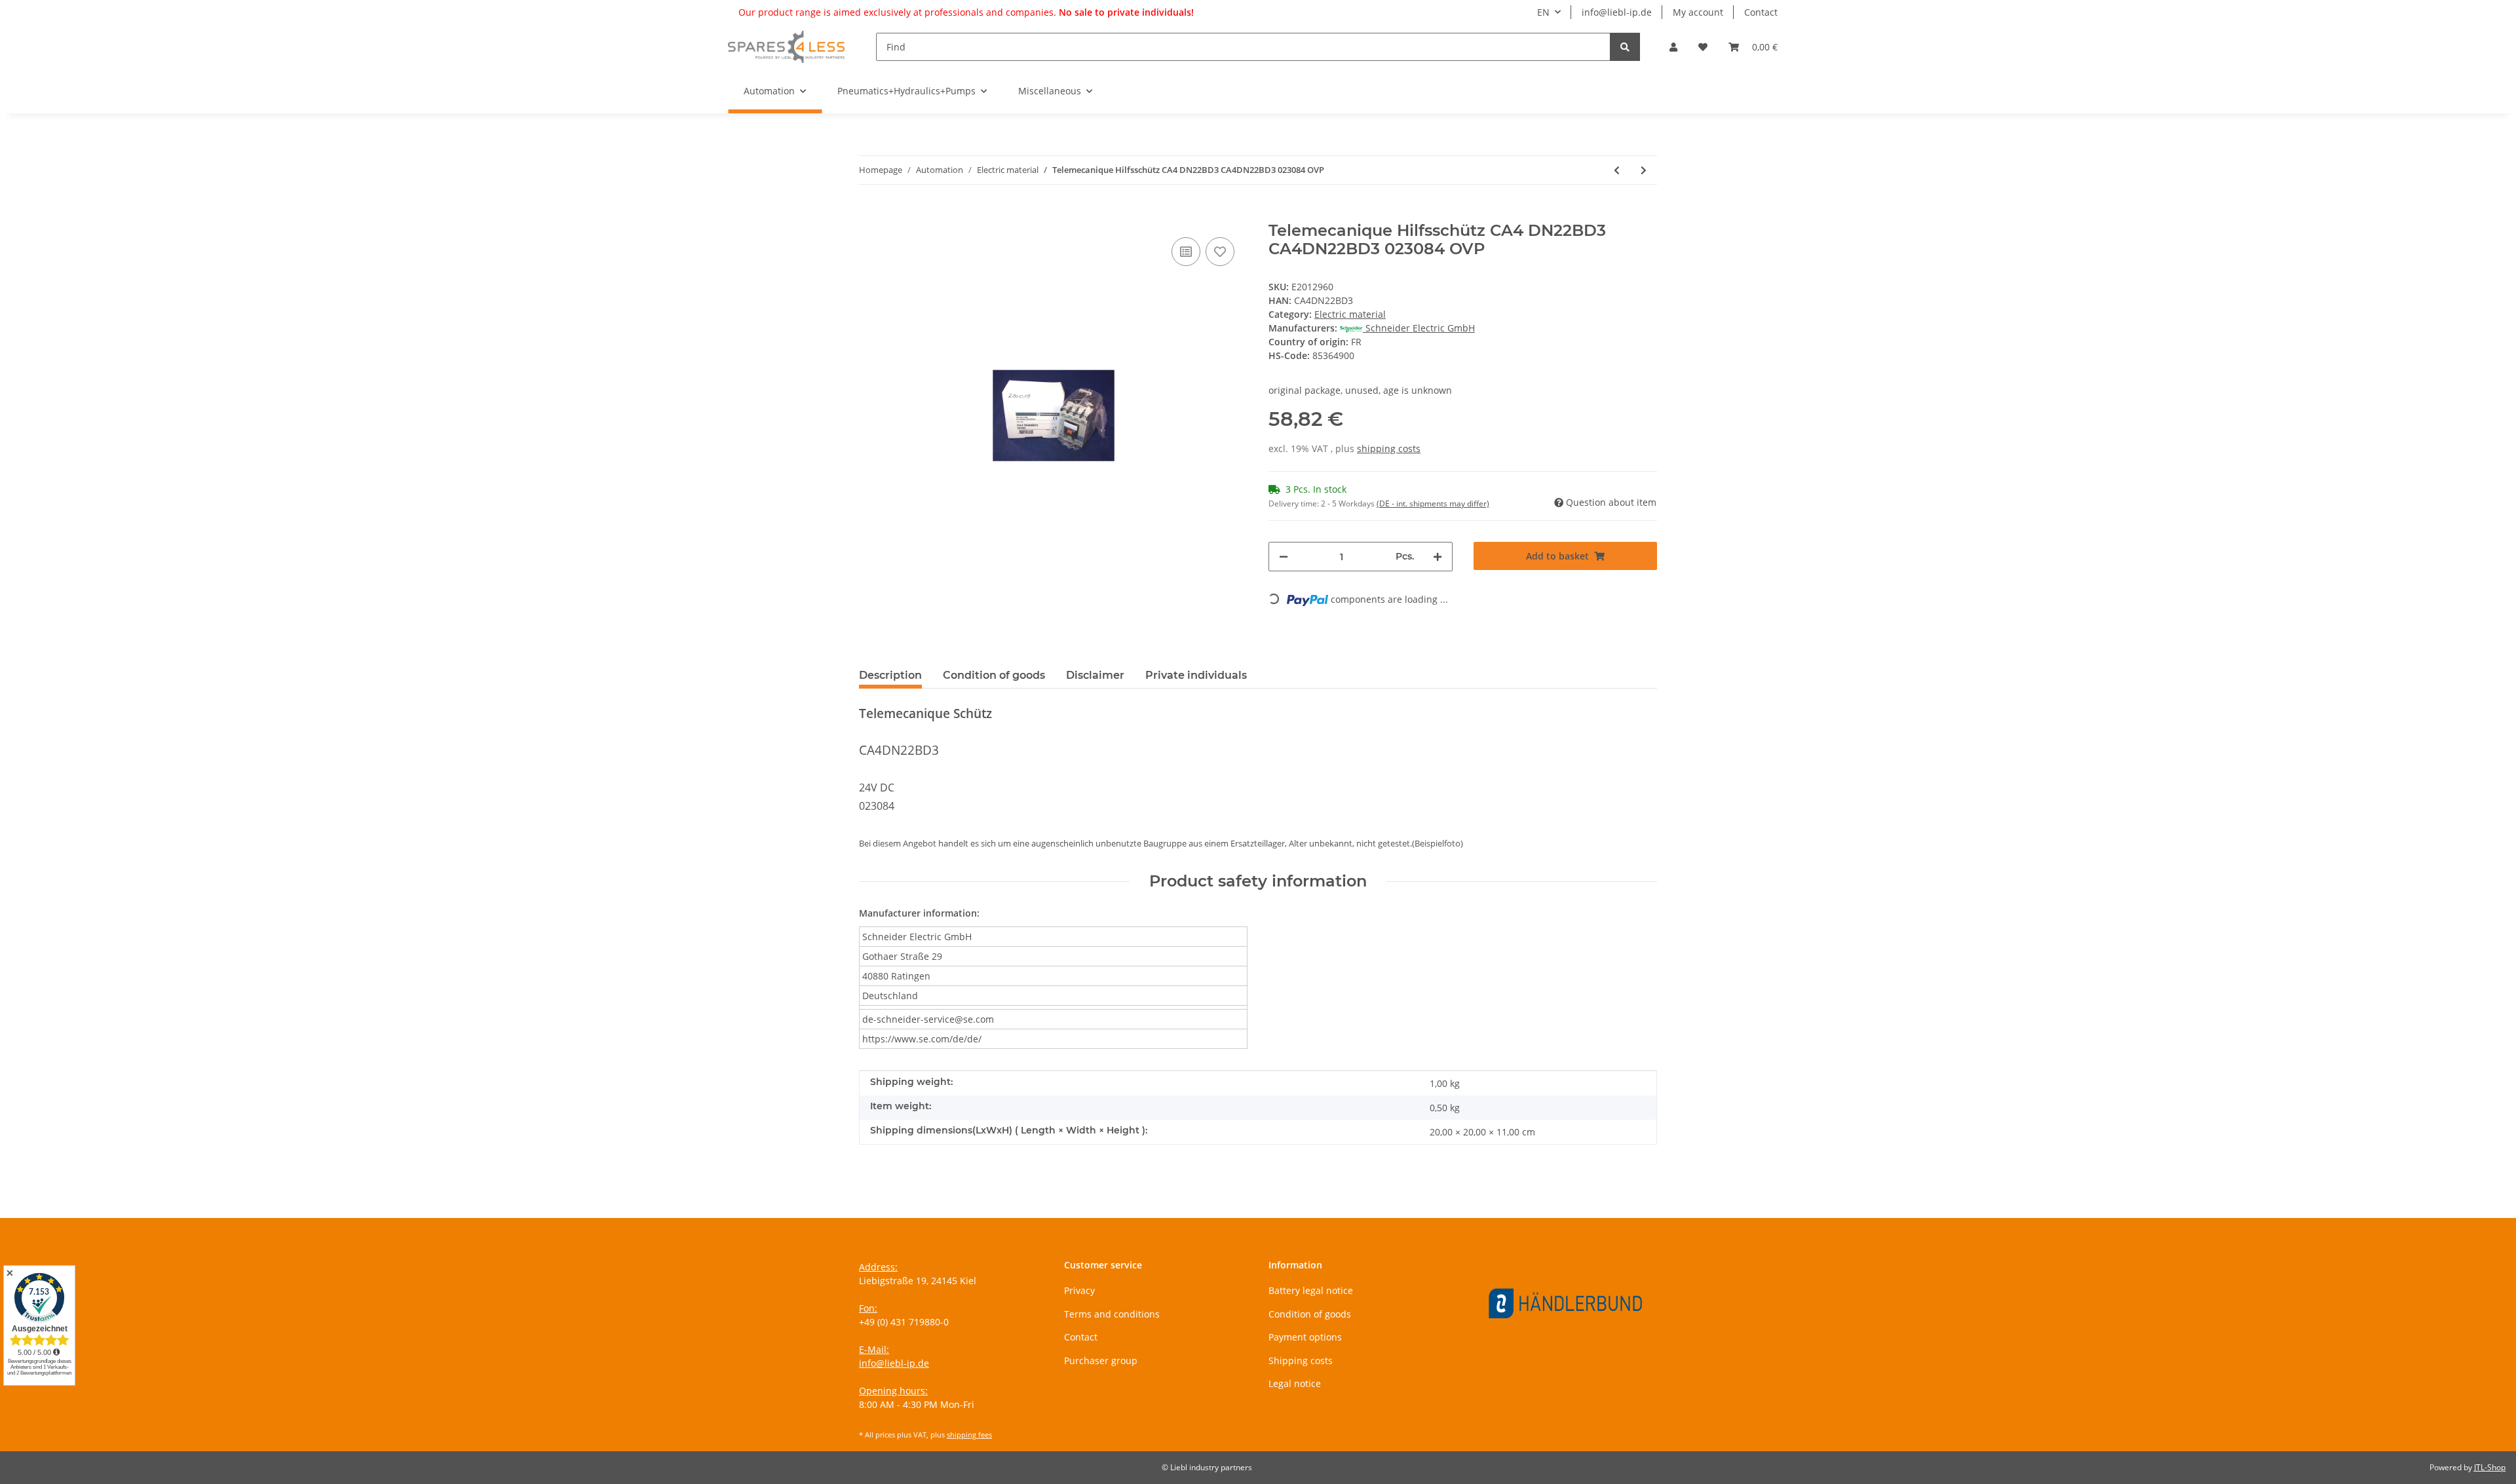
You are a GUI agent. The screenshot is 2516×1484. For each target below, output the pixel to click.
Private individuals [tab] (1196, 675)
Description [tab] (890, 675)
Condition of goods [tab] (994, 675)
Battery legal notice (1311, 1290)
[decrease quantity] (1284, 557)
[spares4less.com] (786, 47)
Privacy (1079, 1290)
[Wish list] (1703, 47)
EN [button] (1543, 12)
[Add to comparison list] (1186, 252)
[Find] (1625, 47)
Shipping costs (1301, 1360)
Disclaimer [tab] (1095, 675)
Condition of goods (1310, 1314)
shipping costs (1389, 448)
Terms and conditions (1112, 1314)
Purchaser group (1101, 1360)
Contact (1761, 12)
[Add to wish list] (1220, 252)
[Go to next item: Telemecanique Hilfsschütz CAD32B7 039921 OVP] (1644, 170)
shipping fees (969, 1435)
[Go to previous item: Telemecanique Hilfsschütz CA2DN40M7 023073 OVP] (1617, 170)
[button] (1673, 47)
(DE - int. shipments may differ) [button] (1433, 504)
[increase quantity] (1438, 557)
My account (1698, 12)
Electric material (1350, 314)
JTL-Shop (2490, 1467)
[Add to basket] (869, 214)
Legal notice (1295, 1383)
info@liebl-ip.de (1617, 12)
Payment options (1305, 1337)
